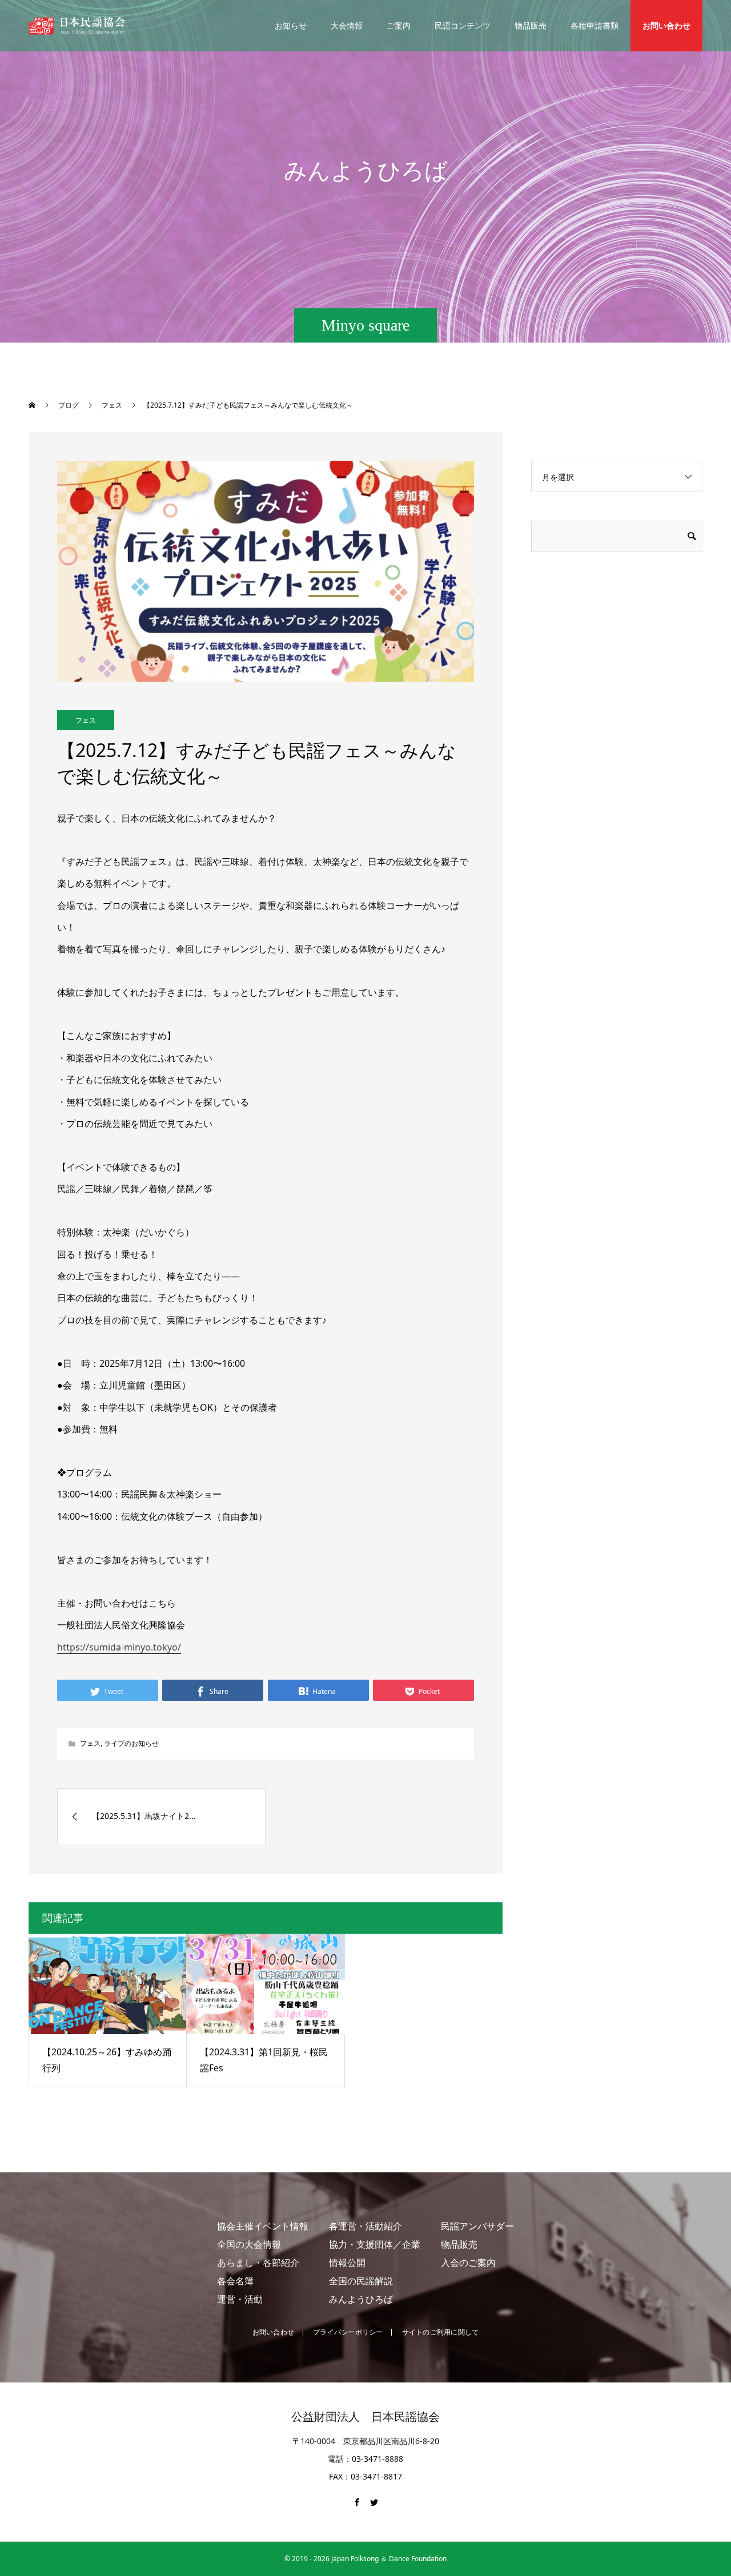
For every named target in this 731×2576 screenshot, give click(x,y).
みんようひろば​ (361, 2299)
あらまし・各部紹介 (258, 2263)
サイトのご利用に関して (441, 2332)
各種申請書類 (595, 25)
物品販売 (531, 25)
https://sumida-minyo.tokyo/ (119, 1647)
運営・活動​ (240, 2299)
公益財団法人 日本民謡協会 (365, 2417)
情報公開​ (347, 2263)
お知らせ (291, 25)
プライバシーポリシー (348, 2332)
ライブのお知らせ (131, 1743)
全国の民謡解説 (361, 2281)
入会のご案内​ (468, 2263)
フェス (86, 720)
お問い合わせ (666, 25)
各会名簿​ (235, 2281)
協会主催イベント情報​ (263, 2226)
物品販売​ (459, 2244)
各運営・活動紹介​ (365, 2226)
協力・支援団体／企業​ (375, 2244)
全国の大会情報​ (249, 2244)
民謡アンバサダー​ (477, 2226)
